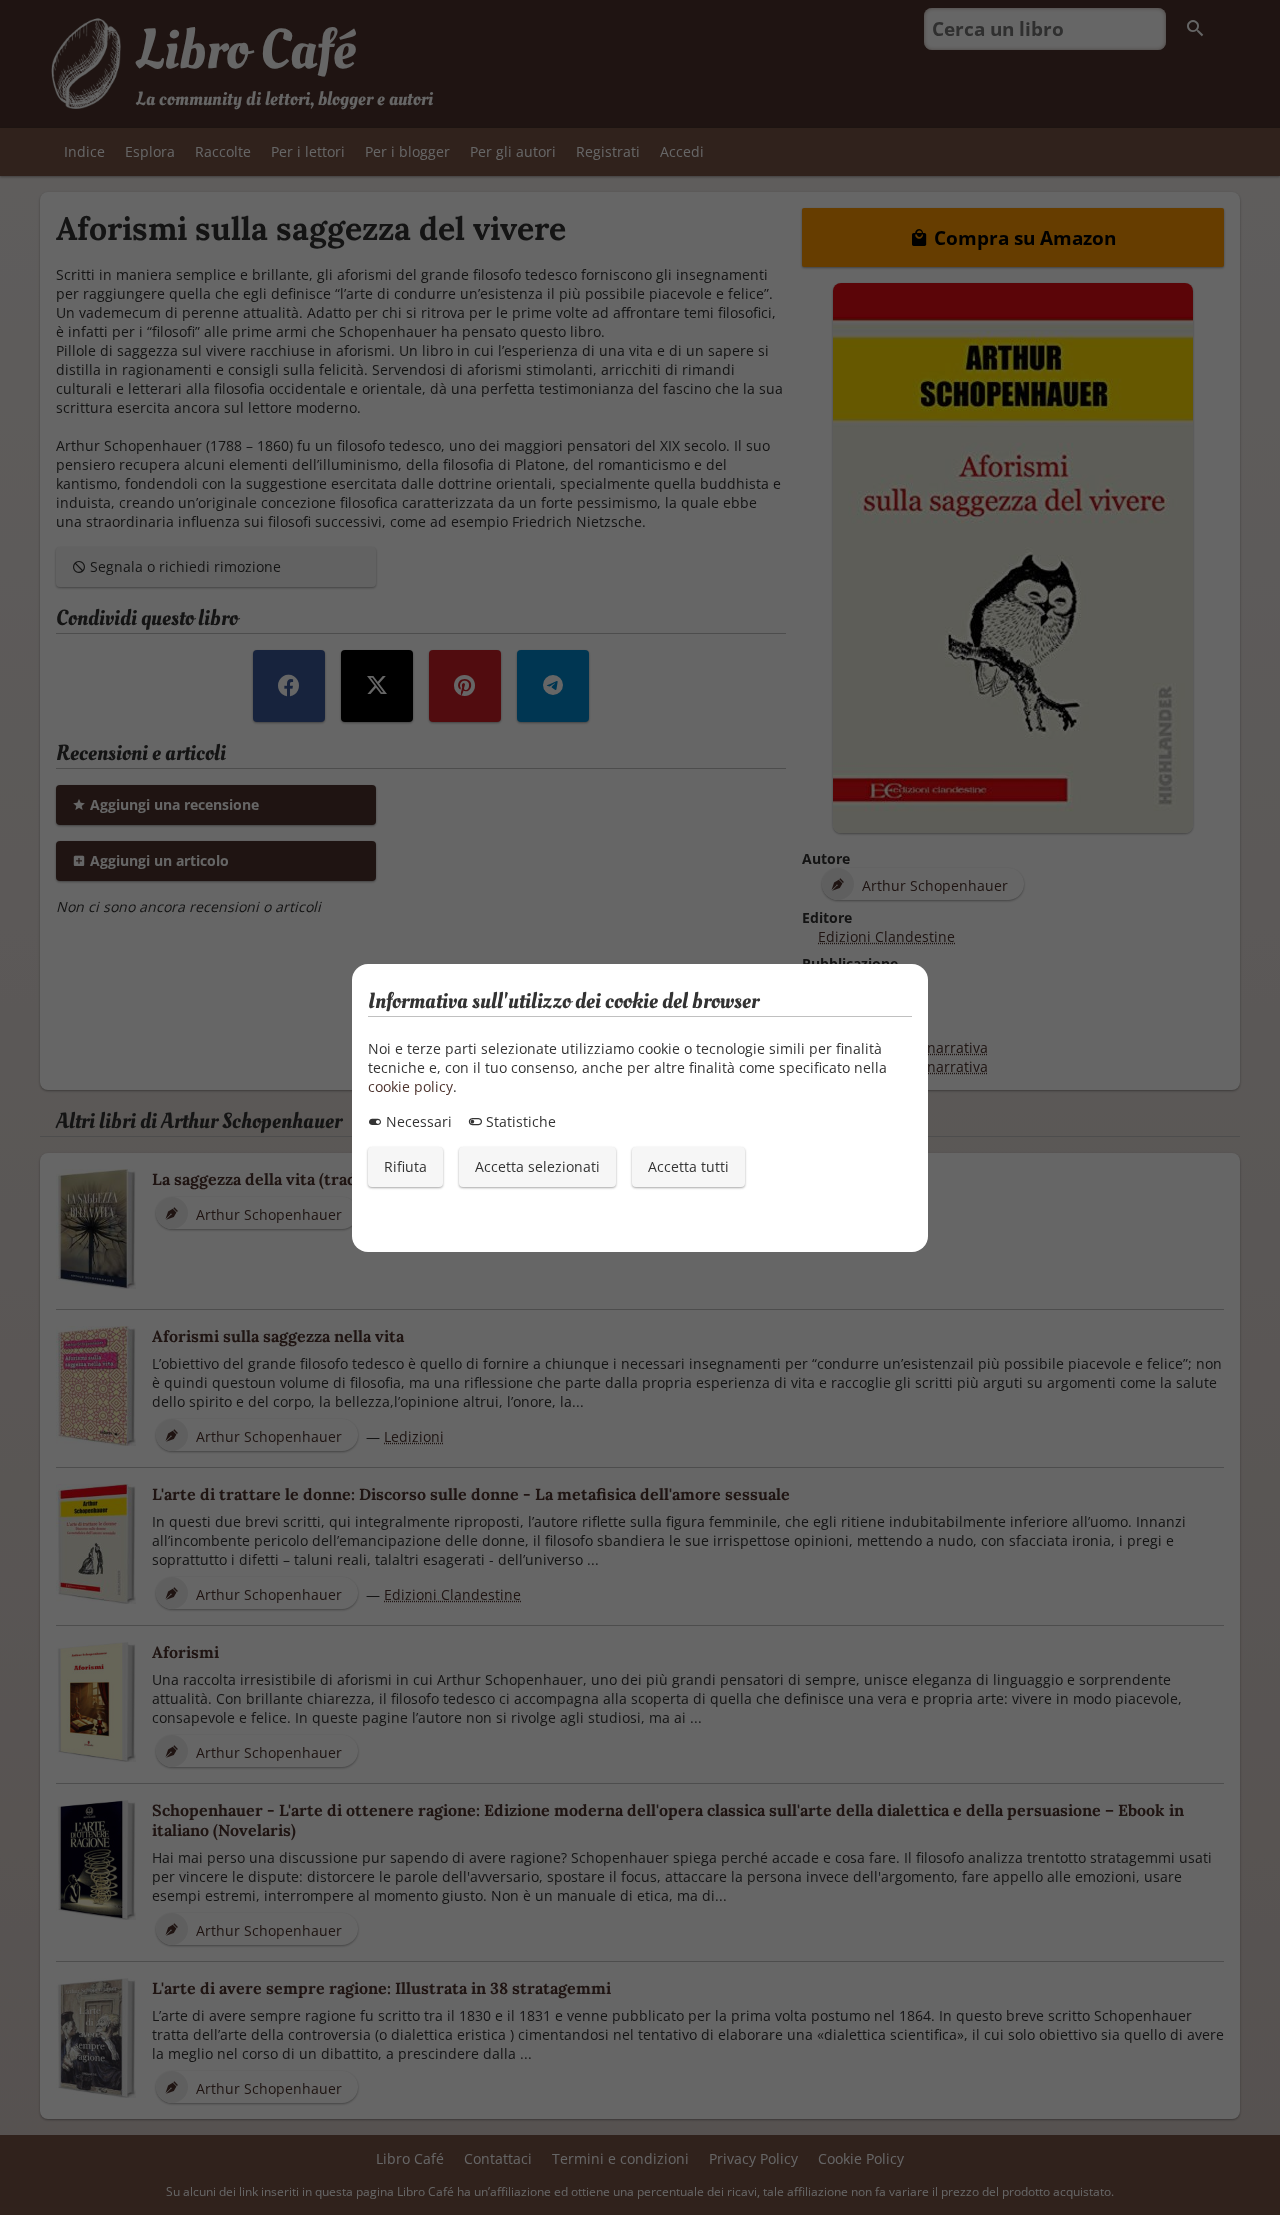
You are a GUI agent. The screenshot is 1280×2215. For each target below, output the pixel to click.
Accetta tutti (688, 1166)
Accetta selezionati (537, 1166)
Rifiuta (405, 1166)
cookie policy (410, 1086)
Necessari (417, 1121)
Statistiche (519, 1121)
